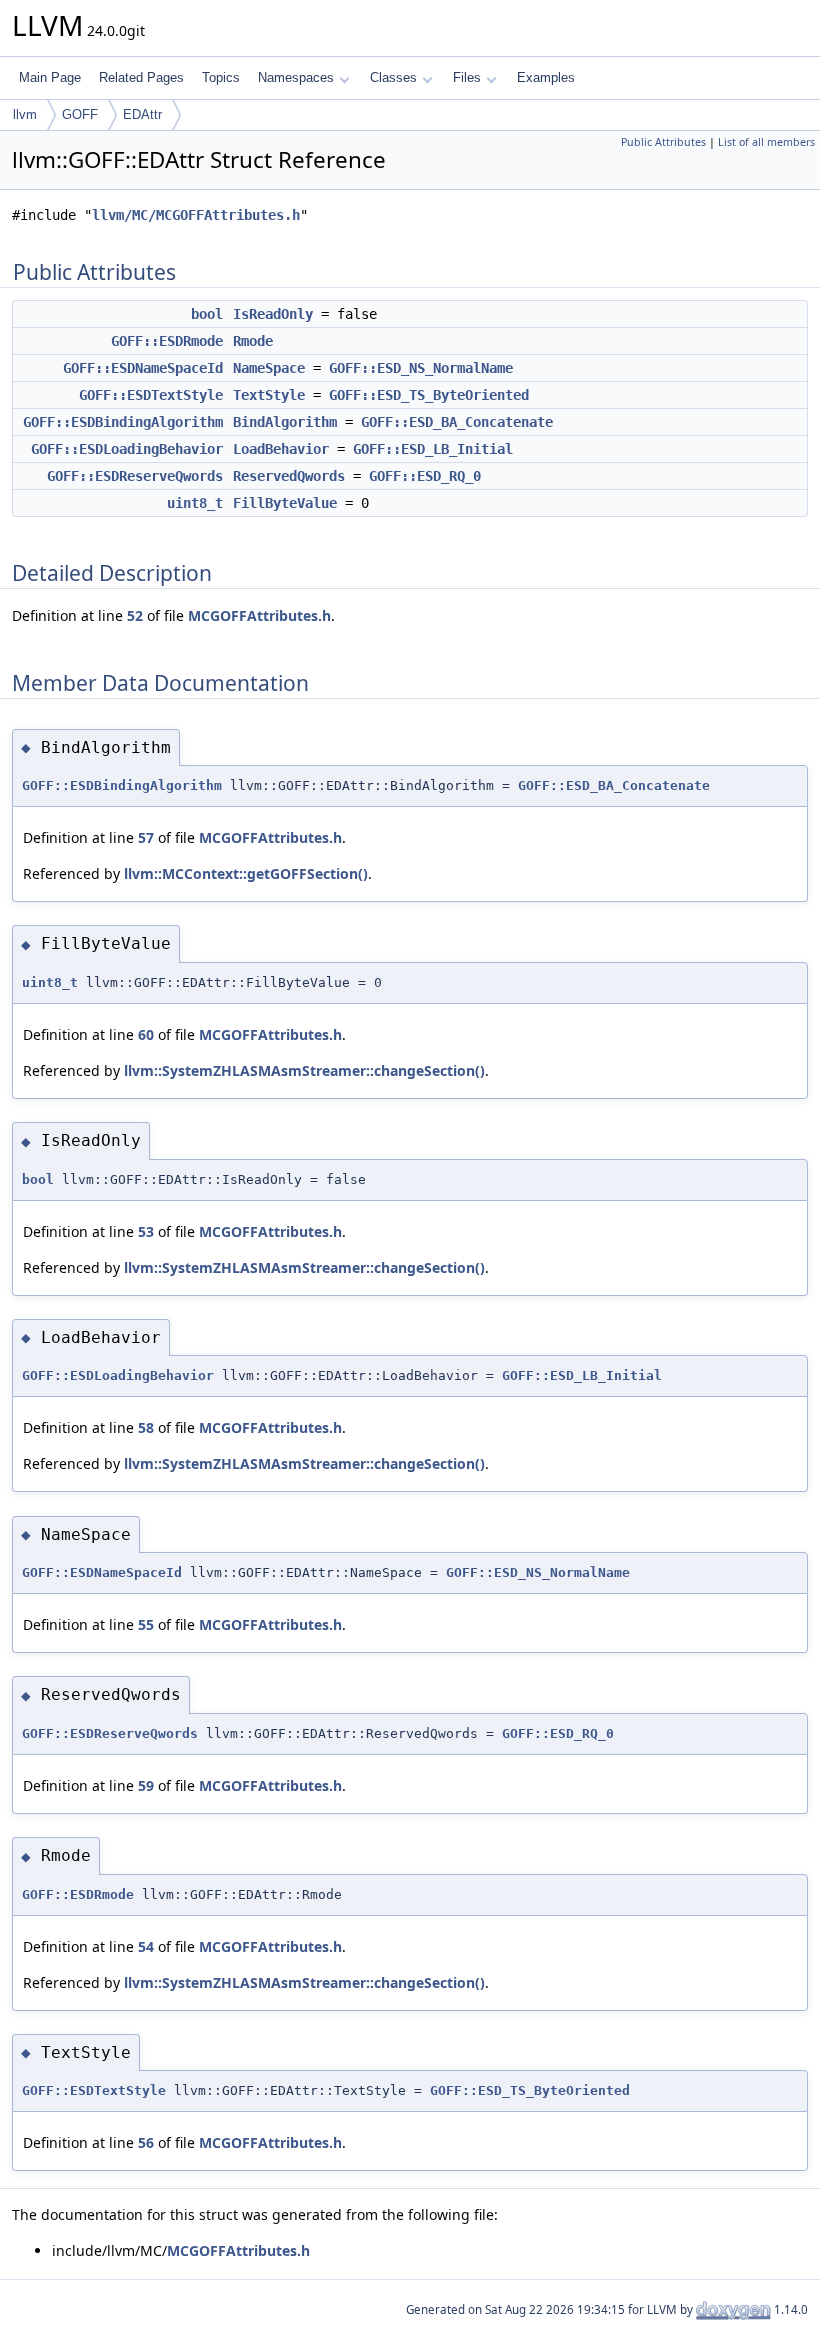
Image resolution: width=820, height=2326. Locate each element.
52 (135, 615)
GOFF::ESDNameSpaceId (143, 368)
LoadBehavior (281, 449)
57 (146, 837)
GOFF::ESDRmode (167, 341)
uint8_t (195, 503)
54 (146, 1946)
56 (146, 2142)
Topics (221, 77)
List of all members (766, 142)
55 (146, 1624)
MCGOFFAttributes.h (259, 615)
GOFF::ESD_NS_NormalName (421, 368)
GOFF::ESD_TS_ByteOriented (429, 395)
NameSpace (269, 368)
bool (207, 314)
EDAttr (142, 114)
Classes (393, 77)
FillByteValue (285, 503)
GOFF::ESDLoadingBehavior (127, 449)
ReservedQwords (289, 476)
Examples (546, 77)
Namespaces (296, 77)
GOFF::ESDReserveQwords (135, 476)
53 (146, 1231)
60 (146, 1034)
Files (467, 77)
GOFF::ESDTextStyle (151, 395)
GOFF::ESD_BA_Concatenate (457, 422)
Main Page (50, 77)
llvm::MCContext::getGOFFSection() (246, 873)
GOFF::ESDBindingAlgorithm (123, 422)
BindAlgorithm (285, 422)
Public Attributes (663, 142)
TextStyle (269, 395)
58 (146, 1427)
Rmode (253, 341)
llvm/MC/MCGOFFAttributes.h (196, 215)
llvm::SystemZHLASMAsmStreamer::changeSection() (304, 1070)
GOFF (80, 114)
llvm (25, 114)
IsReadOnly (273, 314)
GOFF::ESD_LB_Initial (433, 449)
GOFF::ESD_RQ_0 (425, 476)
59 (146, 1785)
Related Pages (141, 77)
